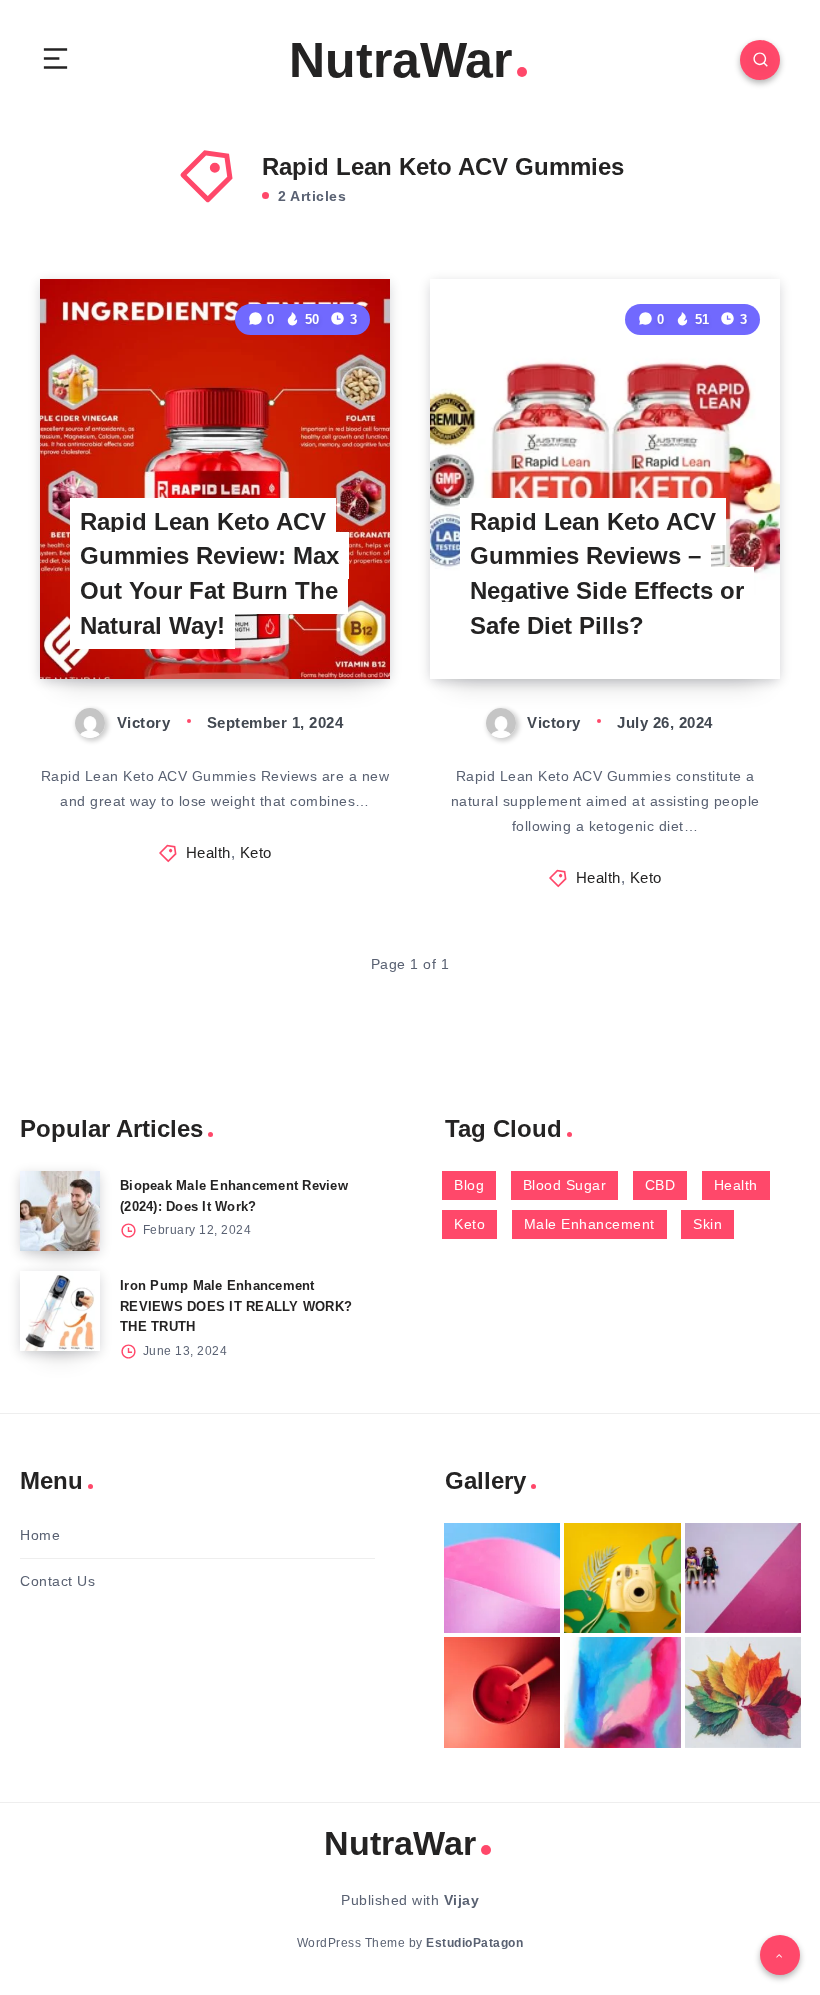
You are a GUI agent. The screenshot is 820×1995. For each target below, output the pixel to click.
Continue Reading (321, 622)
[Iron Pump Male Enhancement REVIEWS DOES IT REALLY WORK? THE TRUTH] (60, 1311)
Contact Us (57, 1581)
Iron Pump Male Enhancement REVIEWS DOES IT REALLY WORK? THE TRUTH (236, 1306)
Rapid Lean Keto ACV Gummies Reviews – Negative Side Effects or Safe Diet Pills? (607, 573)
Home (40, 1535)
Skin (707, 1224)
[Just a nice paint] (622, 1692)
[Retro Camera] (622, 1578)
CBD (660, 1185)
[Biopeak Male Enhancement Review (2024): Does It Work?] (60, 1211)
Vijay (462, 1900)
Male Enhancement (589, 1224)
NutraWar (400, 60)
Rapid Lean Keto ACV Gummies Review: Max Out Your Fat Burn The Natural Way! (209, 573)
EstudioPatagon (474, 1943)
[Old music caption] (743, 1578)
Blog (469, 1185)
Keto (256, 852)
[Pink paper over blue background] (502, 1578)
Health (208, 852)
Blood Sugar (565, 1185)
